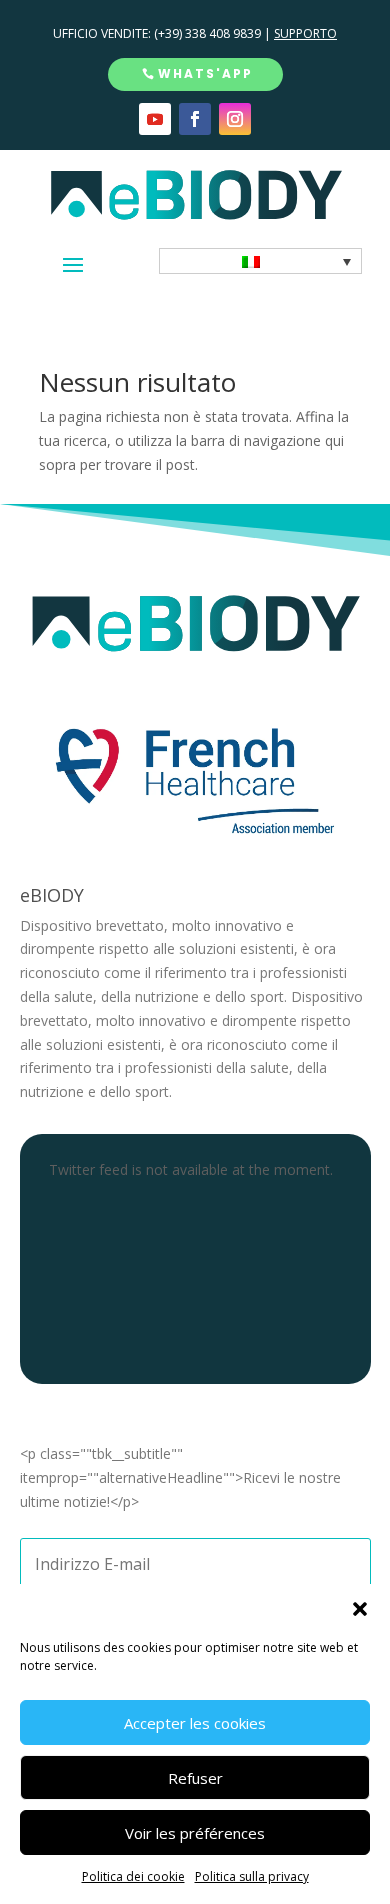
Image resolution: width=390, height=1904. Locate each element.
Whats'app (205, 73)
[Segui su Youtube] (155, 119)
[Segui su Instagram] (235, 119)
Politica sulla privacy (252, 1876)
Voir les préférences (195, 1833)
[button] (360, 1609)
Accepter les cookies (195, 1723)
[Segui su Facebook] (195, 119)
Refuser (195, 1778)
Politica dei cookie (133, 1876)
